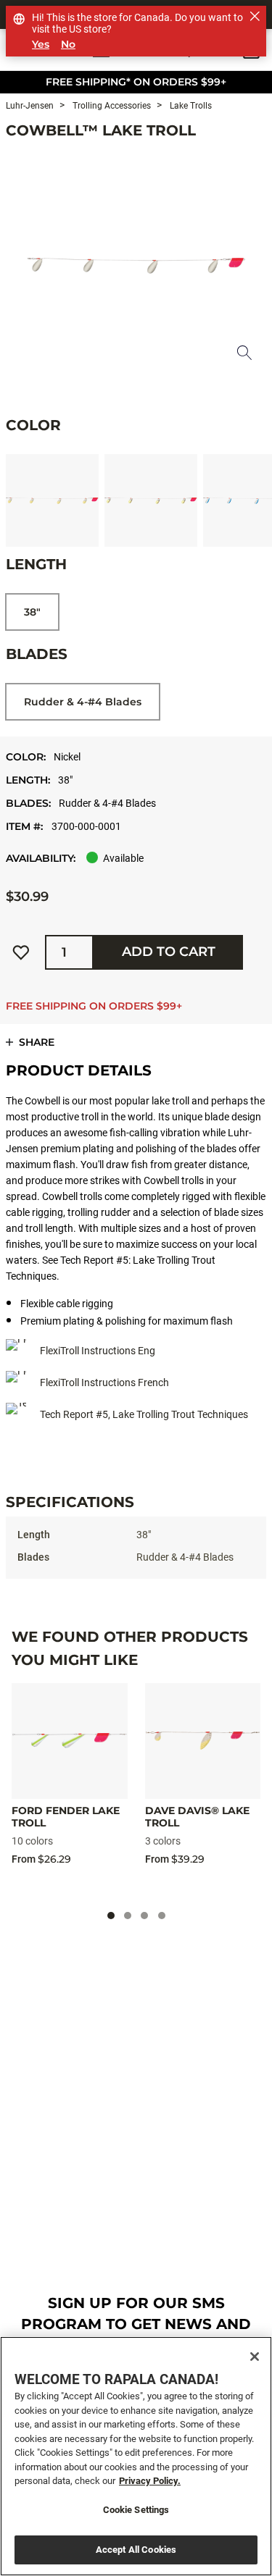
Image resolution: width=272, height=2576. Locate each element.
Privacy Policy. (150, 2481)
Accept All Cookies (136, 2550)
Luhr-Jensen (30, 106)
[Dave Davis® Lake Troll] (203, 1741)
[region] (136, 2456)
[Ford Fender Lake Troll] (70, 1741)
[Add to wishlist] (21, 952)
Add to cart (169, 952)
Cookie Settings (136, 2510)
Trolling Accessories (111, 106)
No (68, 45)
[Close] (255, 2357)
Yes (41, 45)
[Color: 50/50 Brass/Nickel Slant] (52, 500)
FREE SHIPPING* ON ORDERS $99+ (136, 82)
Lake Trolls (190, 106)
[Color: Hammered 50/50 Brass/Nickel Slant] (151, 500)
